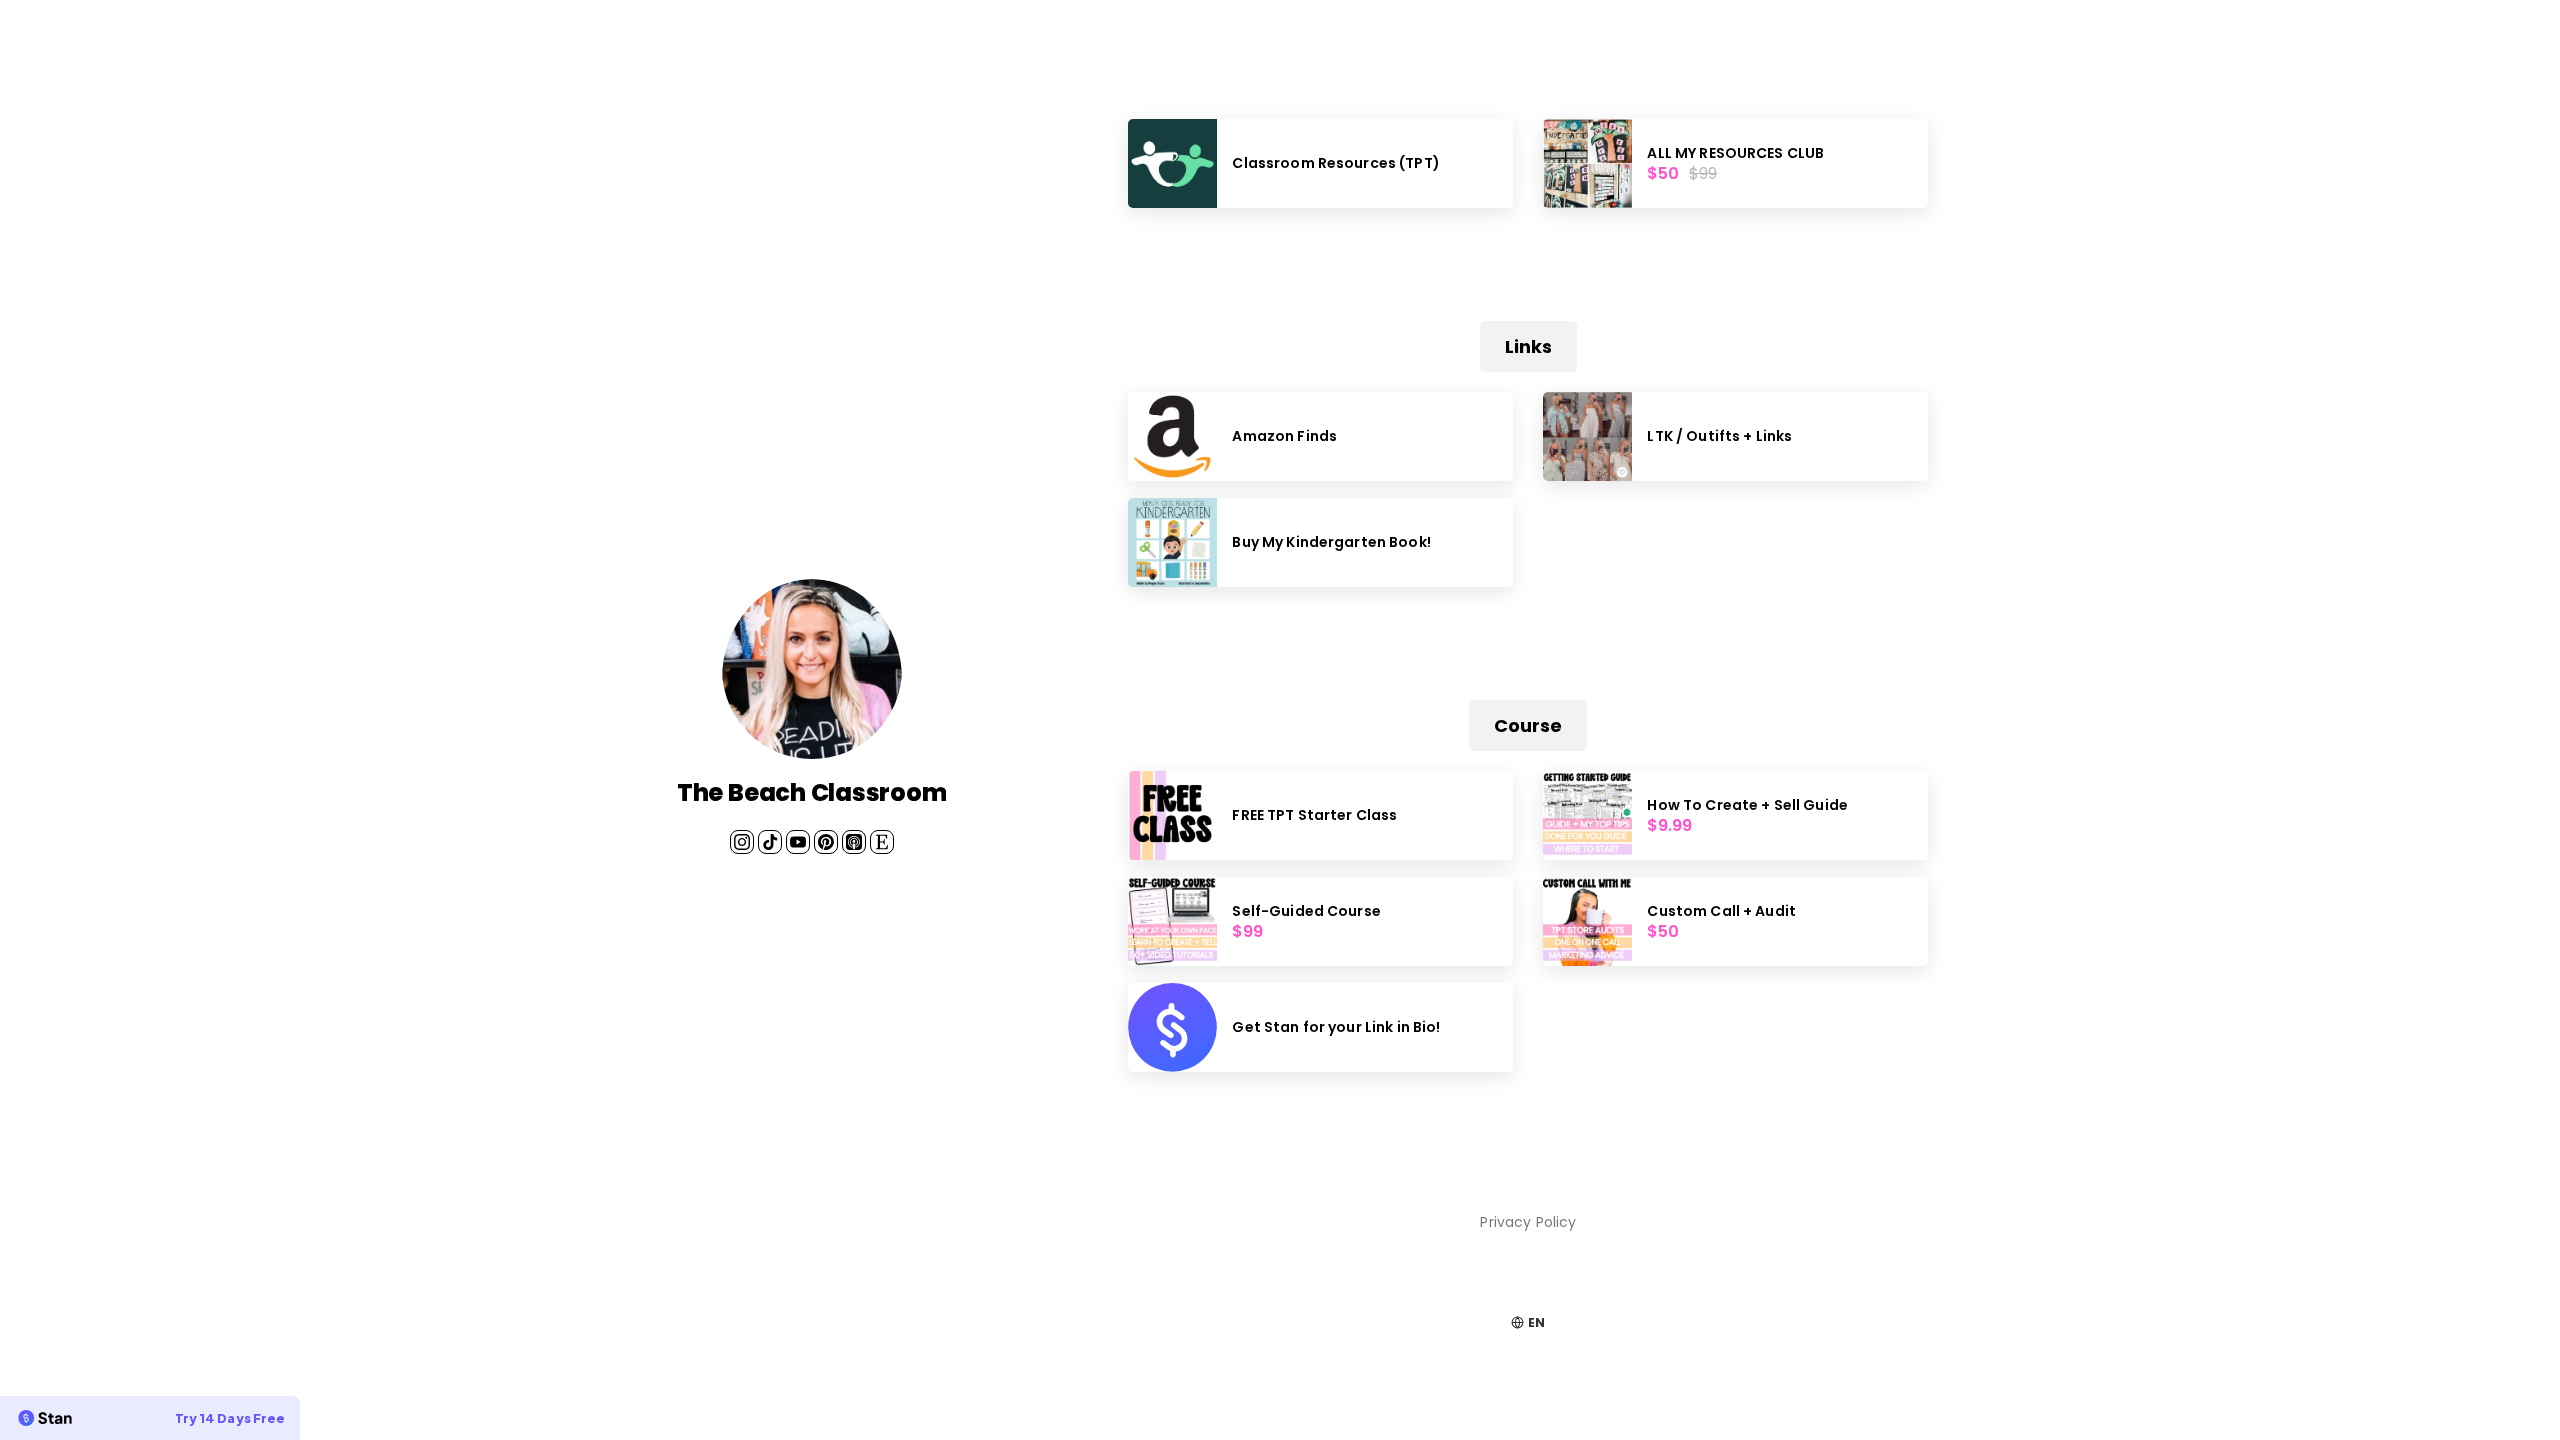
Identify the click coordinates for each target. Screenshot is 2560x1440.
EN (1536, 1322)
